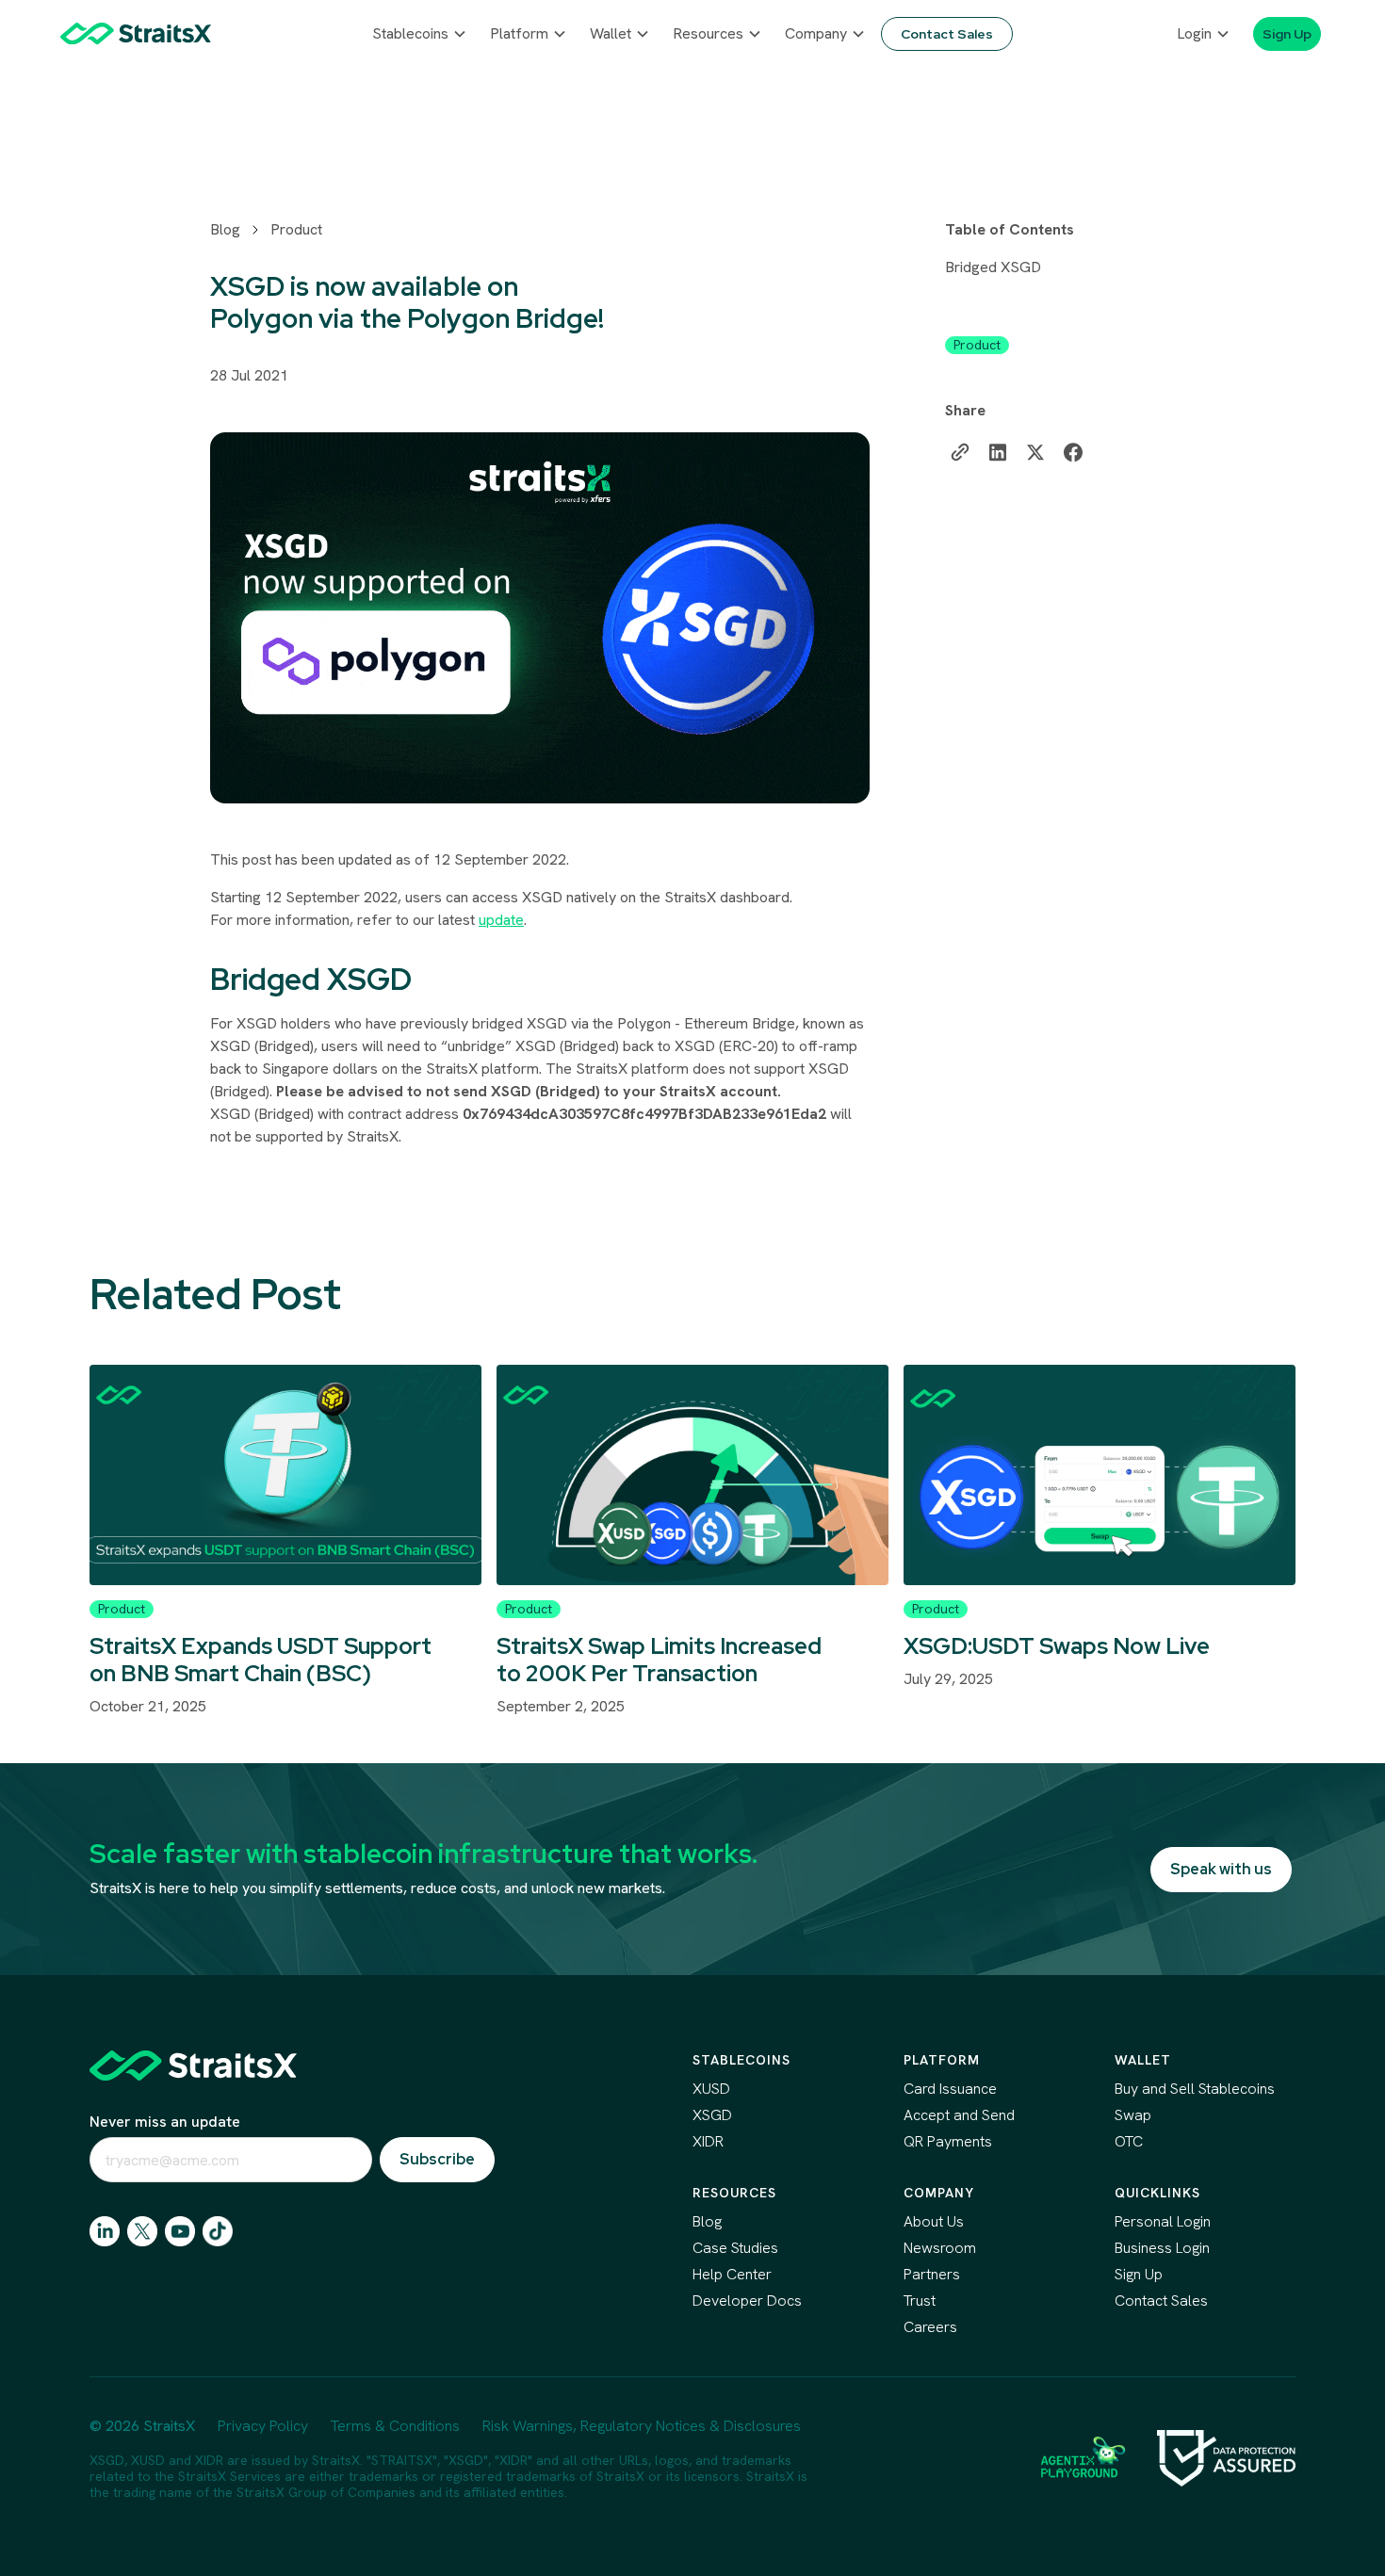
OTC (1129, 2141)
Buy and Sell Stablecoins (1195, 2089)
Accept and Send (959, 2115)
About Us (934, 2221)
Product (296, 229)
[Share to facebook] (1073, 452)
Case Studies (735, 2248)
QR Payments (948, 2141)
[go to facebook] (180, 2231)
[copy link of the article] (960, 452)
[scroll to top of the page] (193, 2066)
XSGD (712, 2115)
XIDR (708, 2141)
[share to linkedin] (998, 452)
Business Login (1162, 2248)
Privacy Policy (263, 2426)
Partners (932, 2274)
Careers (930, 2327)
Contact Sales (1161, 2301)
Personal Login (1163, 2221)
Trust (920, 2301)
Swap (1133, 2115)
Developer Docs (747, 2301)
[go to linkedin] (105, 2231)
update (501, 920)
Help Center (732, 2274)
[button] (420, 34)
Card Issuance (950, 2089)
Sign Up (1139, 2274)
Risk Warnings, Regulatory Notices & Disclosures (642, 2426)
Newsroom (940, 2248)
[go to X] (142, 2231)
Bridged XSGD (993, 267)
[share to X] (1035, 452)
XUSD (711, 2089)
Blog (225, 229)
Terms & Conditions (395, 2426)
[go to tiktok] (218, 2231)
